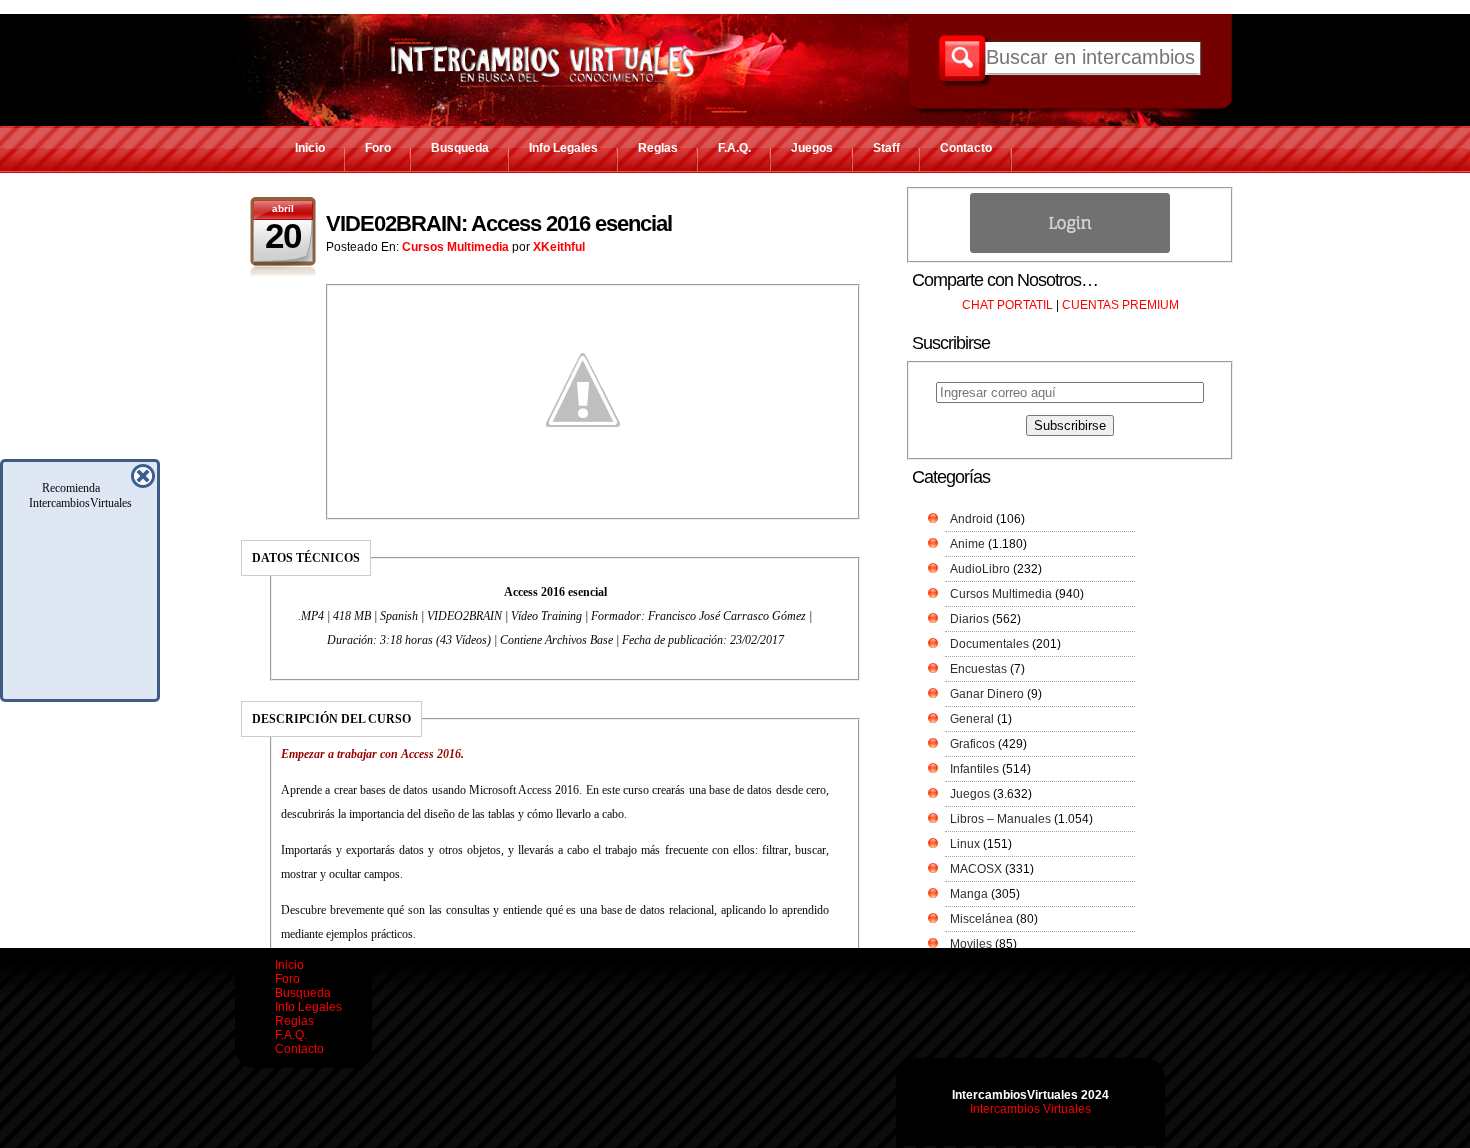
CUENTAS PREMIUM (1120, 305)
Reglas (658, 148)
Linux (965, 844)
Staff (886, 148)
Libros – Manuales (1000, 819)
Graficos (972, 744)
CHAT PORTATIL (1007, 305)
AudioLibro (980, 569)
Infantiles (974, 769)
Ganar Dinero (987, 694)
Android (971, 519)
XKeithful (559, 247)
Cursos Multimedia (455, 247)
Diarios (969, 619)
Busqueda (460, 148)
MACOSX (976, 869)
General (972, 719)
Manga (969, 894)
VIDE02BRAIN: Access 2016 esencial (499, 223)
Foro (378, 148)
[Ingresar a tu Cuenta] (1070, 249)
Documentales (989, 644)
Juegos (812, 148)
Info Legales (563, 148)
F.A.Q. (734, 148)
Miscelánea (981, 919)
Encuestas (978, 669)
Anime (967, 544)
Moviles (971, 944)
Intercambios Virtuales (1030, 1109)
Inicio (310, 148)
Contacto (966, 148)
